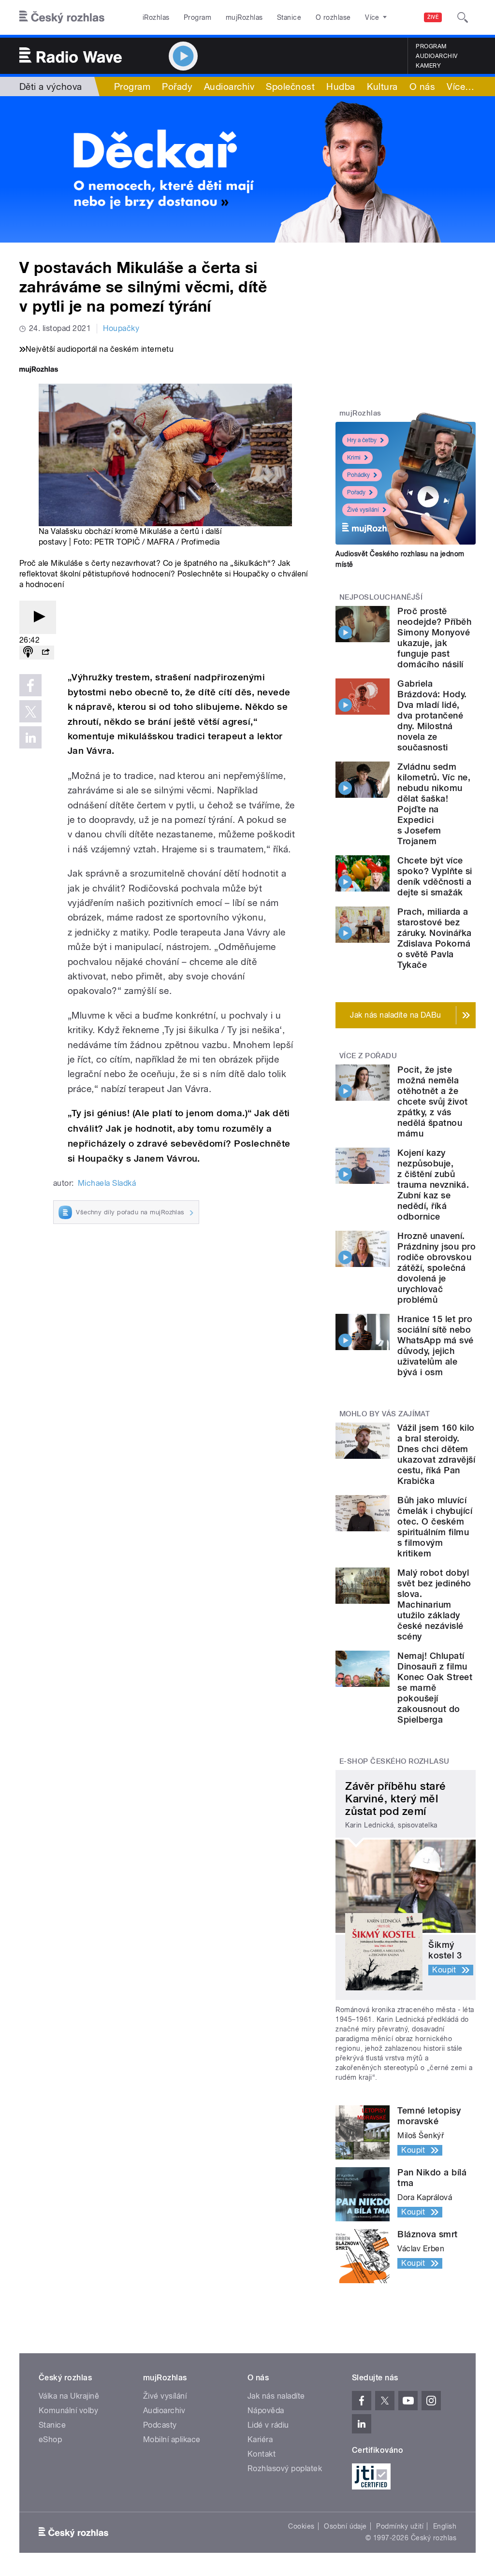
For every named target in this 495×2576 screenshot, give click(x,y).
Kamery (428, 66)
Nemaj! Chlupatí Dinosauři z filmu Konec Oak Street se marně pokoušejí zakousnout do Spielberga (435, 1688)
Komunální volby (68, 2411)
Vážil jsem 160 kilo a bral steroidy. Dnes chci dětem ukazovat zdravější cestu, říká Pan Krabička (436, 1454)
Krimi (354, 458)
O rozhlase (333, 17)
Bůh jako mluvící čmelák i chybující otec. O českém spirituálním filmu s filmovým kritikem (435, 1527)
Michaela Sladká (107, 1183)
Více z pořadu (368, 1056)
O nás (422, 86)
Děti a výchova (51, 86)
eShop (50, 2439)
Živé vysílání (363, 510)
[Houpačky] (247, 169)
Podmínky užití (400, 2526)
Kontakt (262, 2454)
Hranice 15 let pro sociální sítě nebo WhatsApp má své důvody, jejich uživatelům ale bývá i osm (435, 1346)
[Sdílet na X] (30, 711)
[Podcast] (28, 653)
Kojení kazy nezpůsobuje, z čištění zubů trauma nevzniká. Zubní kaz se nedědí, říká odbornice (433, 1185)
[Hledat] (463, 17)
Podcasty (160, 2425)
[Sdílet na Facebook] (30, 685)
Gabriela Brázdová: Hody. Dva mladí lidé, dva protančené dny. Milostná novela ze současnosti (432, 715)
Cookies (301, 2526)
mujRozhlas (244, 17)
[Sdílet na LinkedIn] (30, 737)
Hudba (341, 86)
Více (460, 86)
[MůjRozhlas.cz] (39, 370)
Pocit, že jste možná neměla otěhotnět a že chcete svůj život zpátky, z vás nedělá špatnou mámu (432, 1101)
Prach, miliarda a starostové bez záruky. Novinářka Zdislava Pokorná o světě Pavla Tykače (434, 938)
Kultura (382, 86)
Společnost (290, 86)
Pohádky (358, 475)
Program (197, 17)
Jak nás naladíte (276, 2396)
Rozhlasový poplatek (285, 2468)
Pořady (177, 86)
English (445, 2526)
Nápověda (266, 2411)
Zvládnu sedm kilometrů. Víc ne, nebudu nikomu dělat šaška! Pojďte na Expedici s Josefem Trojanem (434, 804)
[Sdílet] (45, 653)
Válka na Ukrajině (69, 2396)
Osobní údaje (345, 2526)
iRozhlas (156, 17)
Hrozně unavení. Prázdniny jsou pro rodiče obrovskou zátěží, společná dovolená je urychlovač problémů (437, 1268)
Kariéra (260, 2439)
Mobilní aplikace (172, 2439)
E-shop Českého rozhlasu (394, 1761)
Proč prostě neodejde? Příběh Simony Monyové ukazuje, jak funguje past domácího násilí (434, 638)
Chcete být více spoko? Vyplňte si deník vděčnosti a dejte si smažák (435, 876)
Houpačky (121, 328)
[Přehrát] (38, 617)
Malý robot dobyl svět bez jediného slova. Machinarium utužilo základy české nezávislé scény (434, 1605)
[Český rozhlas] (62, 17)
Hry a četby (362, 440)
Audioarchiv (437, 56)
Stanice (289, 17)
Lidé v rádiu (268, 2425)
